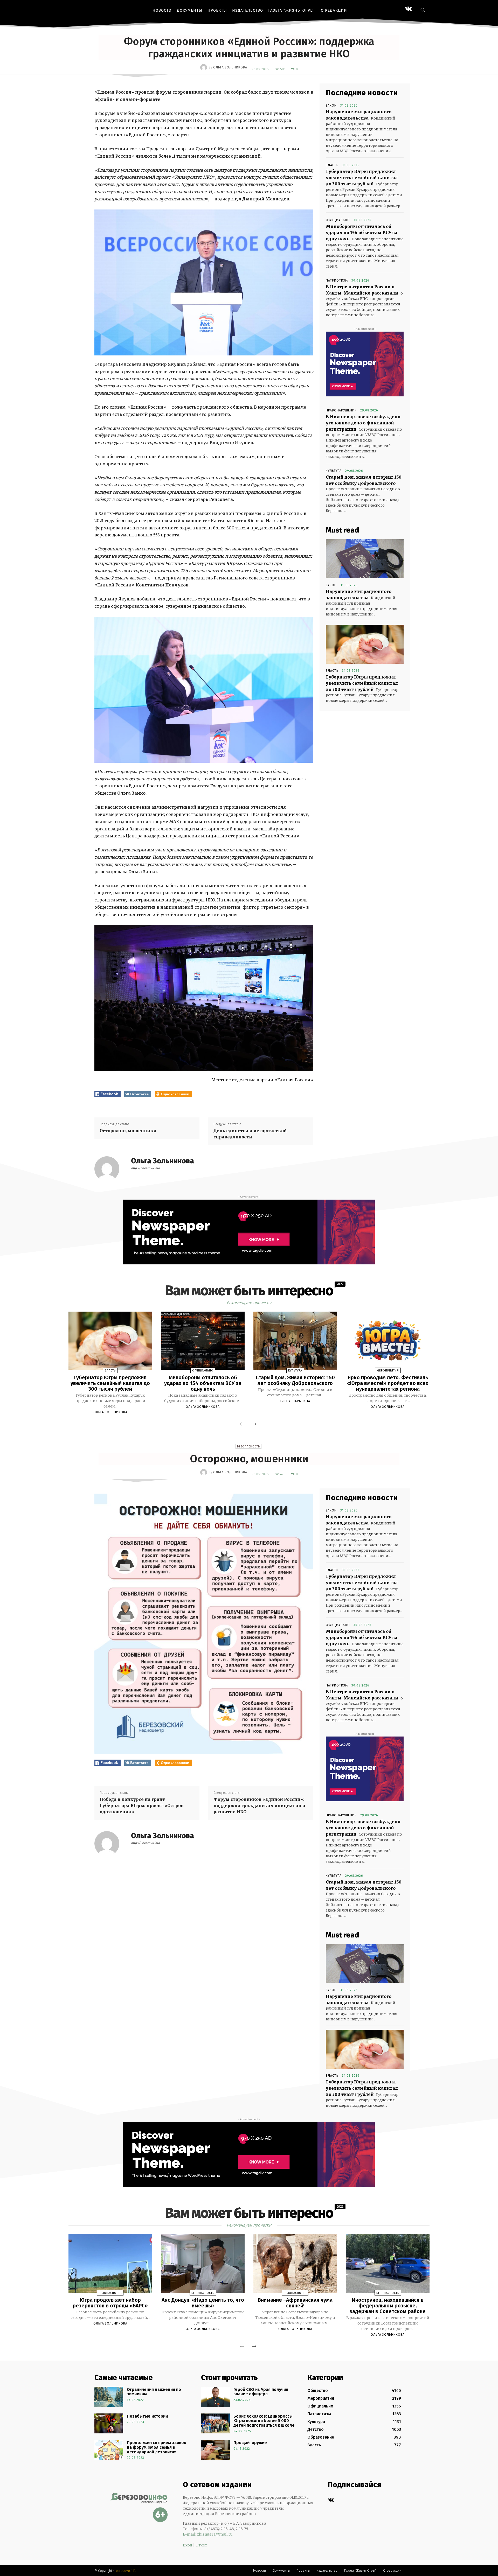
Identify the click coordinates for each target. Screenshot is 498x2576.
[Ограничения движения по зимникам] (109, 2397)
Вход (188, 2545)
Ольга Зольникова (230, 67)
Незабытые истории (147, 2416)
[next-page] (254, 1424)
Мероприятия (388, 1371)
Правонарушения (341, 410)
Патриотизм (337, 281)
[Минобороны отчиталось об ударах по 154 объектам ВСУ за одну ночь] (203, 1341)
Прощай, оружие (250, 2443)
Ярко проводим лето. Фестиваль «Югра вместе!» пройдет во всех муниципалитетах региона (388, 1383)
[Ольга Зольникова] (204, 67)
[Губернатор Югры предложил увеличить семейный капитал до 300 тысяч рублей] (365, 644)
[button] (423, 10)
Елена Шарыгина (295, 1401)
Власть (332, 165)
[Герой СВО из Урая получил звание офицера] (215, 2397)
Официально (338, 220)
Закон (331, 106)
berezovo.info (126, 2571)
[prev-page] (242, 1424)
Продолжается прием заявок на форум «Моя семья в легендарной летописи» (157, 2447)
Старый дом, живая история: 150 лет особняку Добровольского (295, 1380)
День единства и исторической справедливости (250, 1134)
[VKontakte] (408, 9)
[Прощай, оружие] (215, 2450)
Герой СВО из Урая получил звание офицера (261, 2392)
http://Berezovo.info (145, 1168)
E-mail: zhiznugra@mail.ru (208, 2534)
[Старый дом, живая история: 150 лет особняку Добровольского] (295, 1341)
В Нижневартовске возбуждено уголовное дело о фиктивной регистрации (363, 423)
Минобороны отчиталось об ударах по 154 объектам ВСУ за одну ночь (362, 233)
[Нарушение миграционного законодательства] (365, 559)
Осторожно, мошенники (128, 1131)
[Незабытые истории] (109, 2424)
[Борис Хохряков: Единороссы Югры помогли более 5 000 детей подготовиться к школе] (215, 2424)
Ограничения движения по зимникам (154, 2392)
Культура (334, 471)
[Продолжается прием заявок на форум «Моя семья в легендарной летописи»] (109, 2450)
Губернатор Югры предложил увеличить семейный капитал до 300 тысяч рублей (362, 178)
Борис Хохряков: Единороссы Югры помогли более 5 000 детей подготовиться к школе (264, 2421)
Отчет (201, 2545)
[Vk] (331, 2500)
